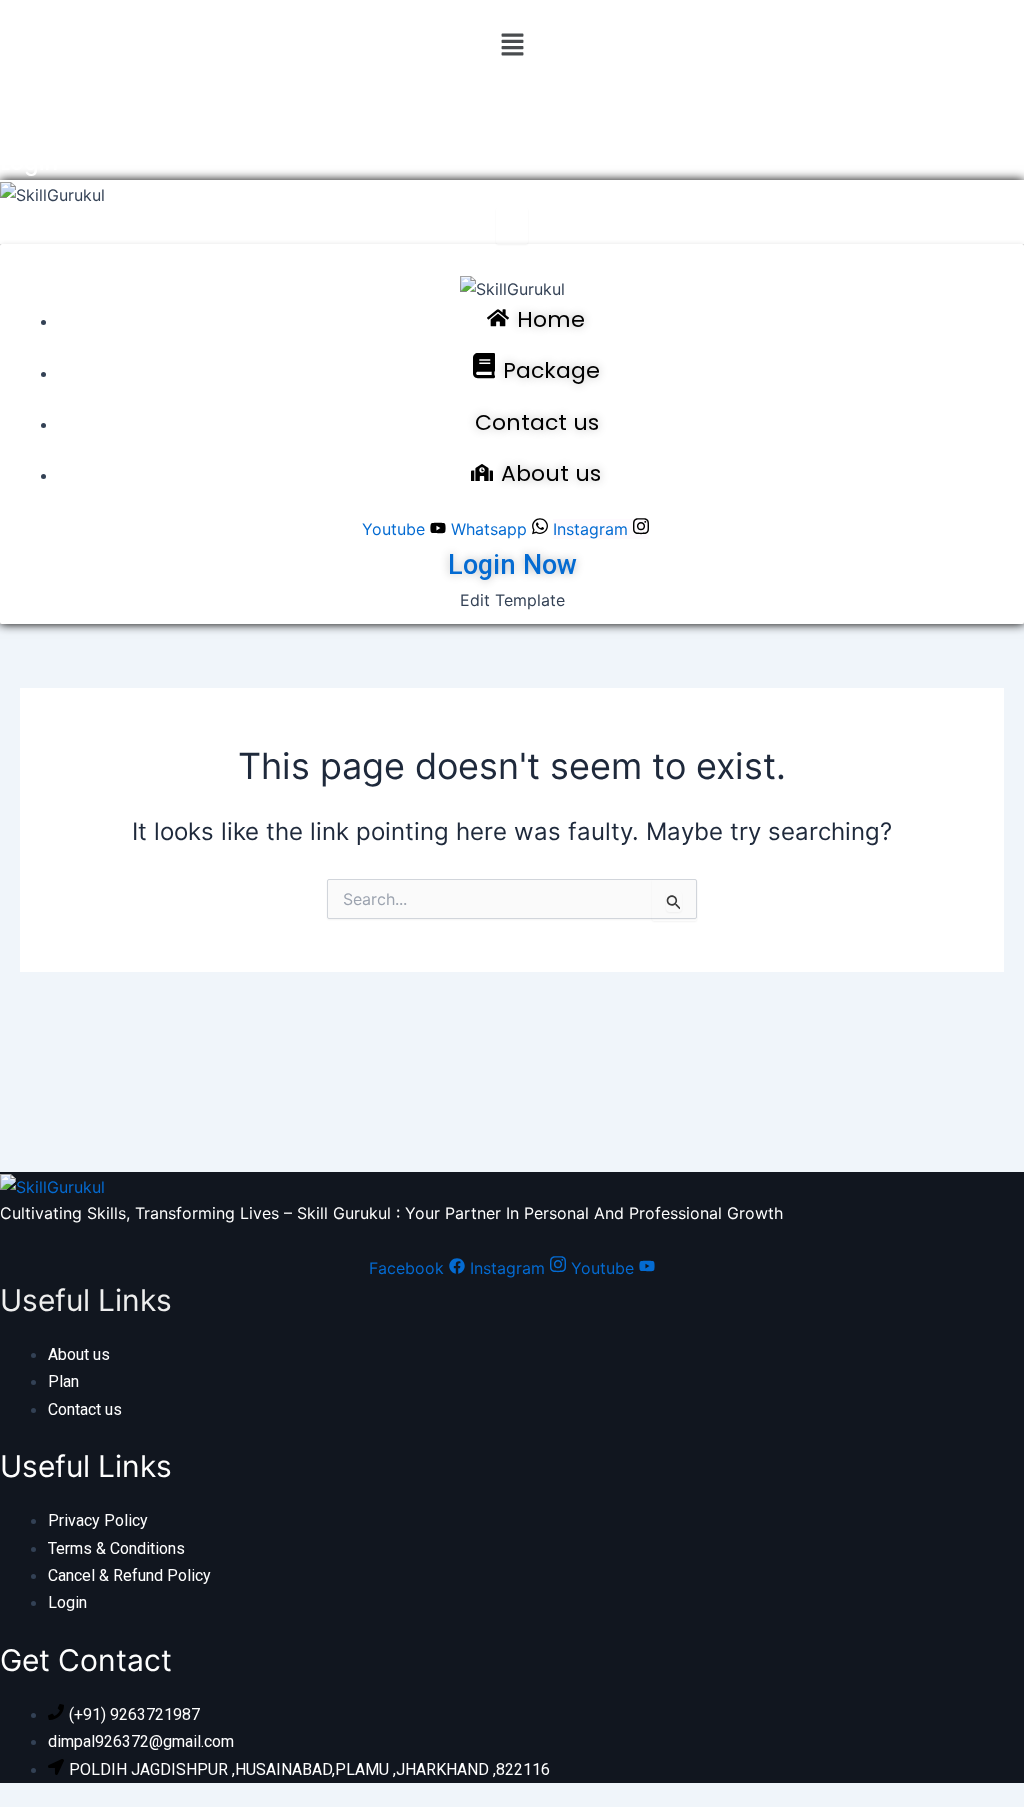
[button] (512, 45)
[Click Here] (512, 226)
